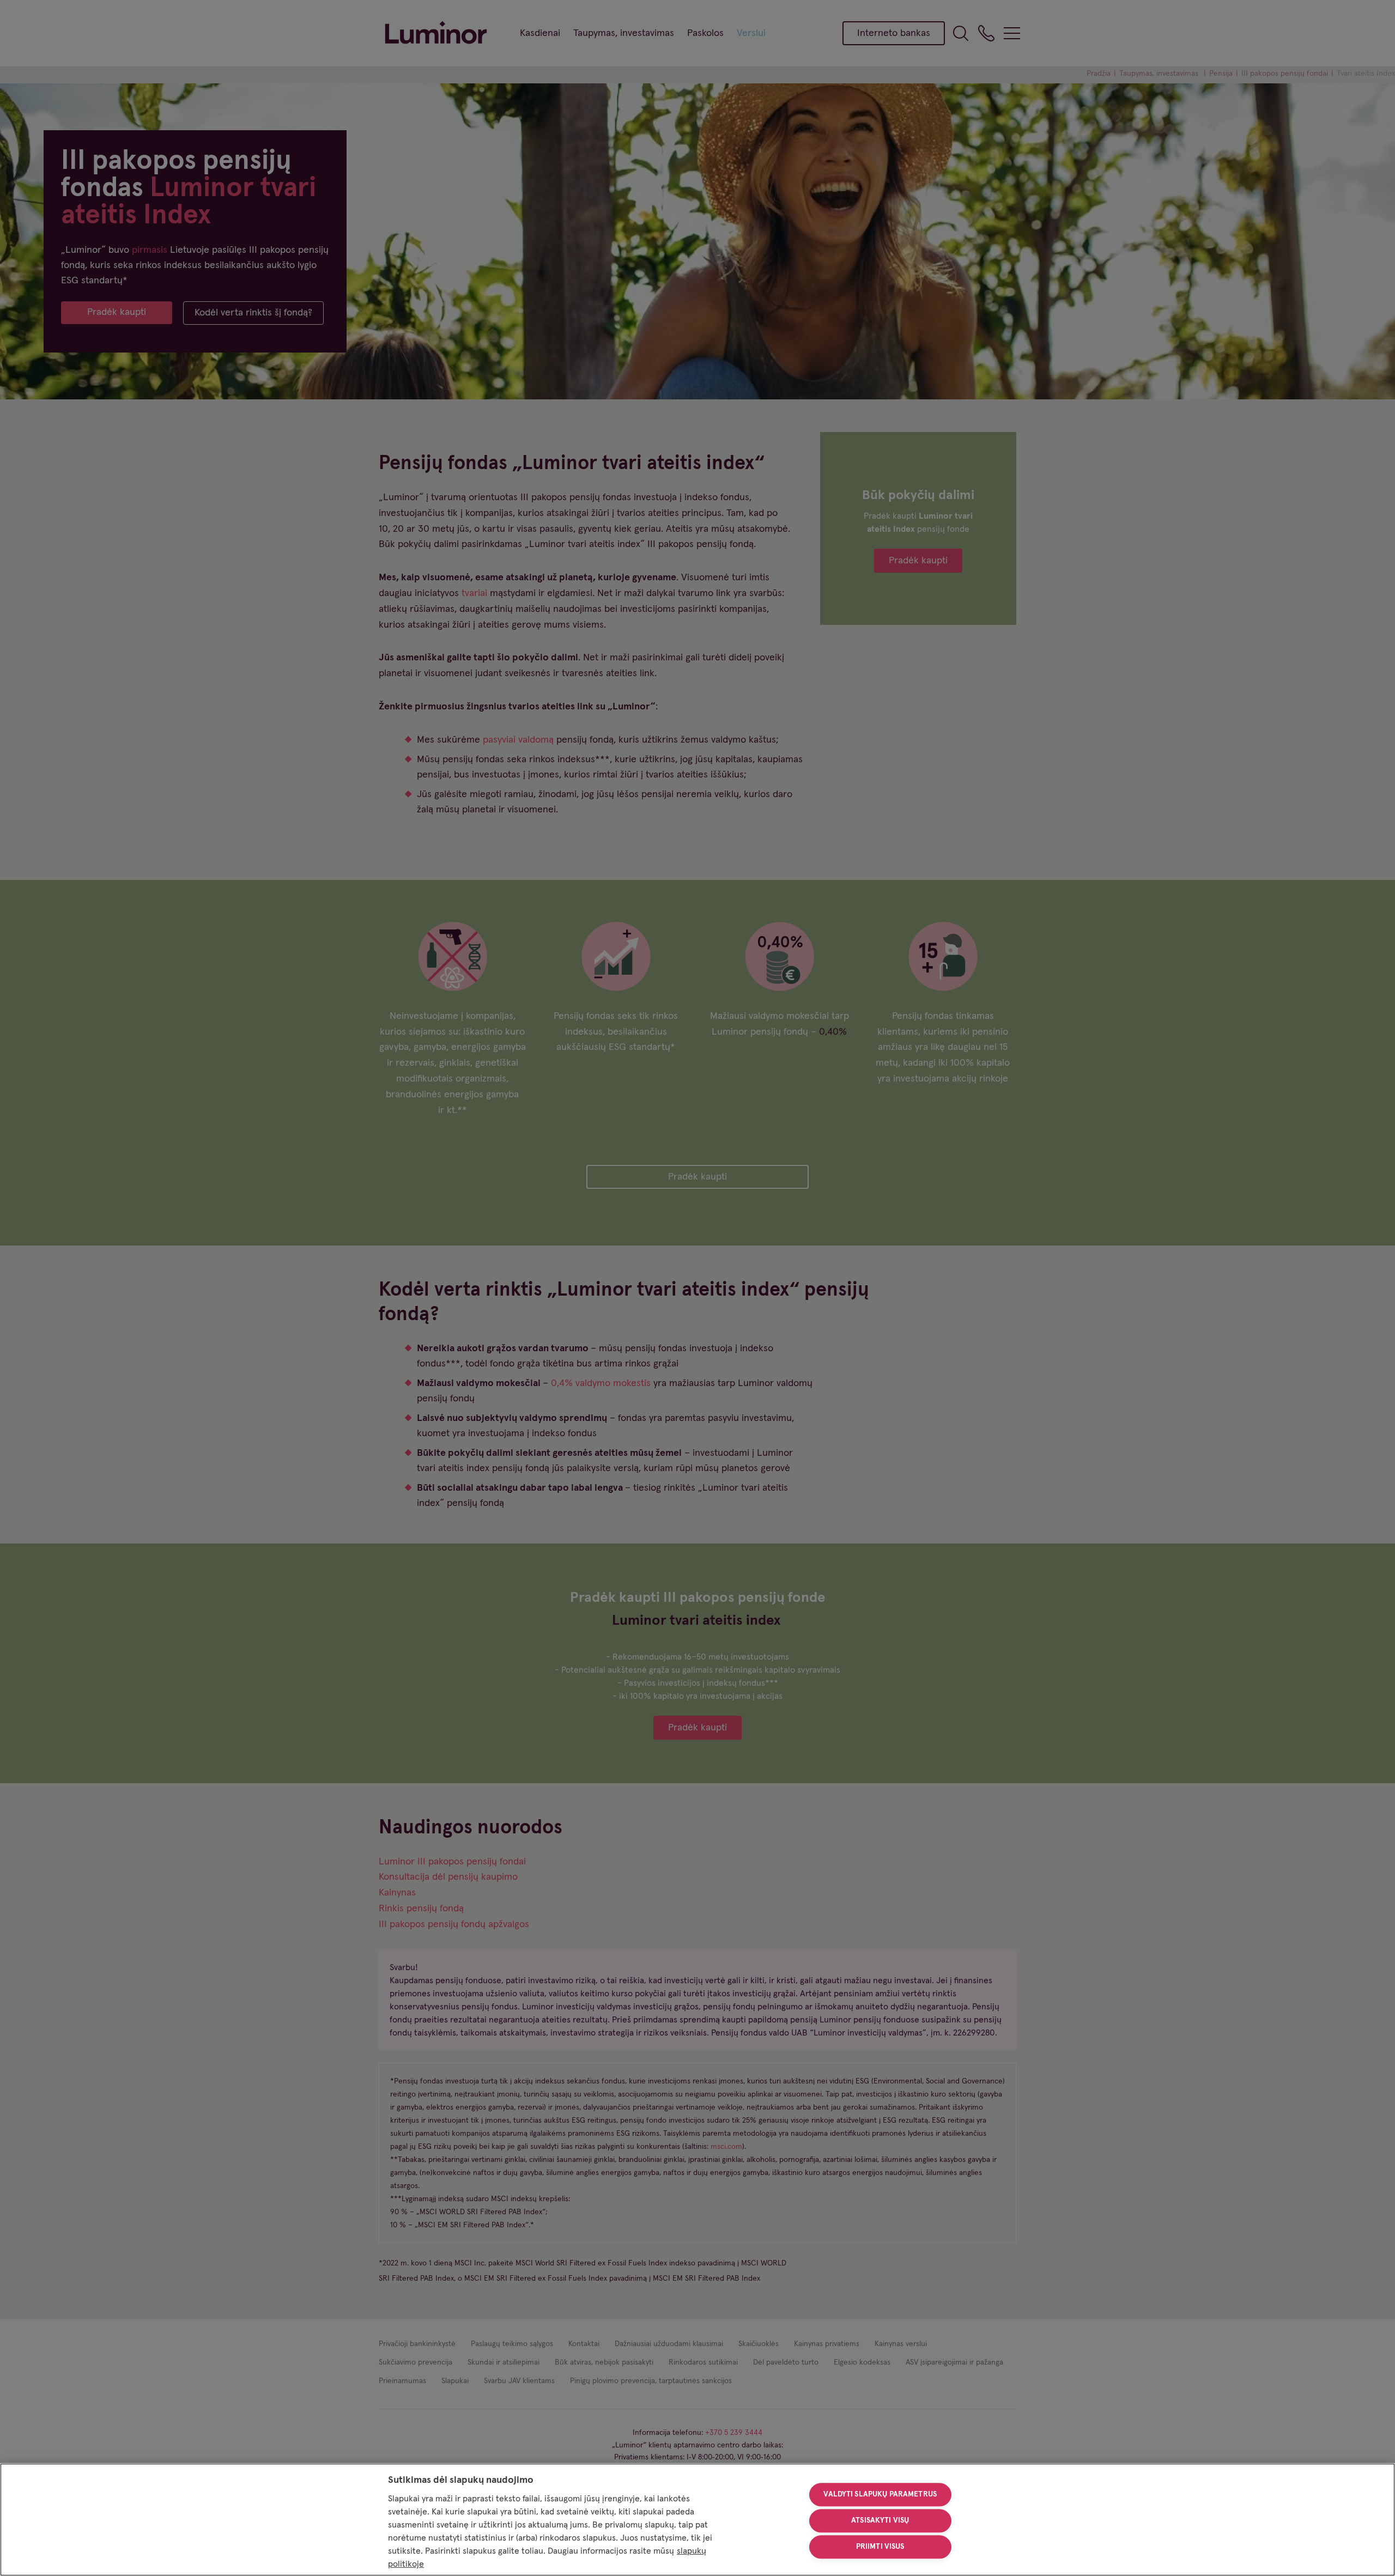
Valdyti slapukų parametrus (880, 2495)
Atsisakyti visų (880, 2520)
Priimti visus (880, 2547)
